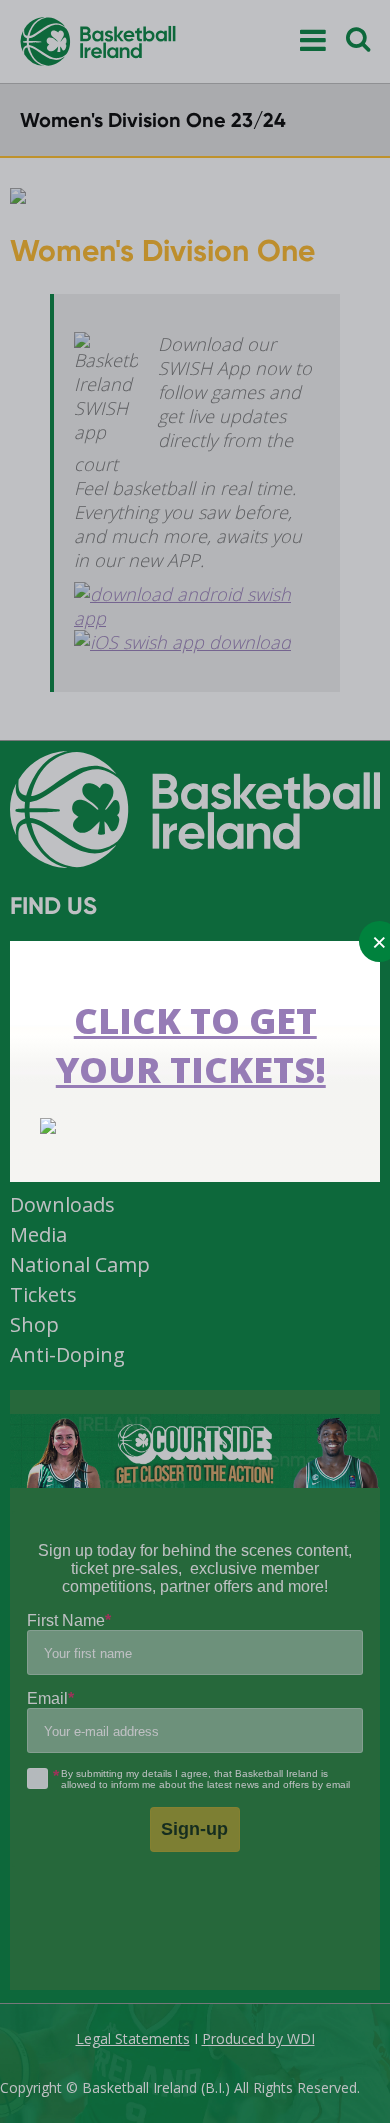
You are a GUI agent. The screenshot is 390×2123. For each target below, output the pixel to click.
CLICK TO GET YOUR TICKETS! (191, 1045)
